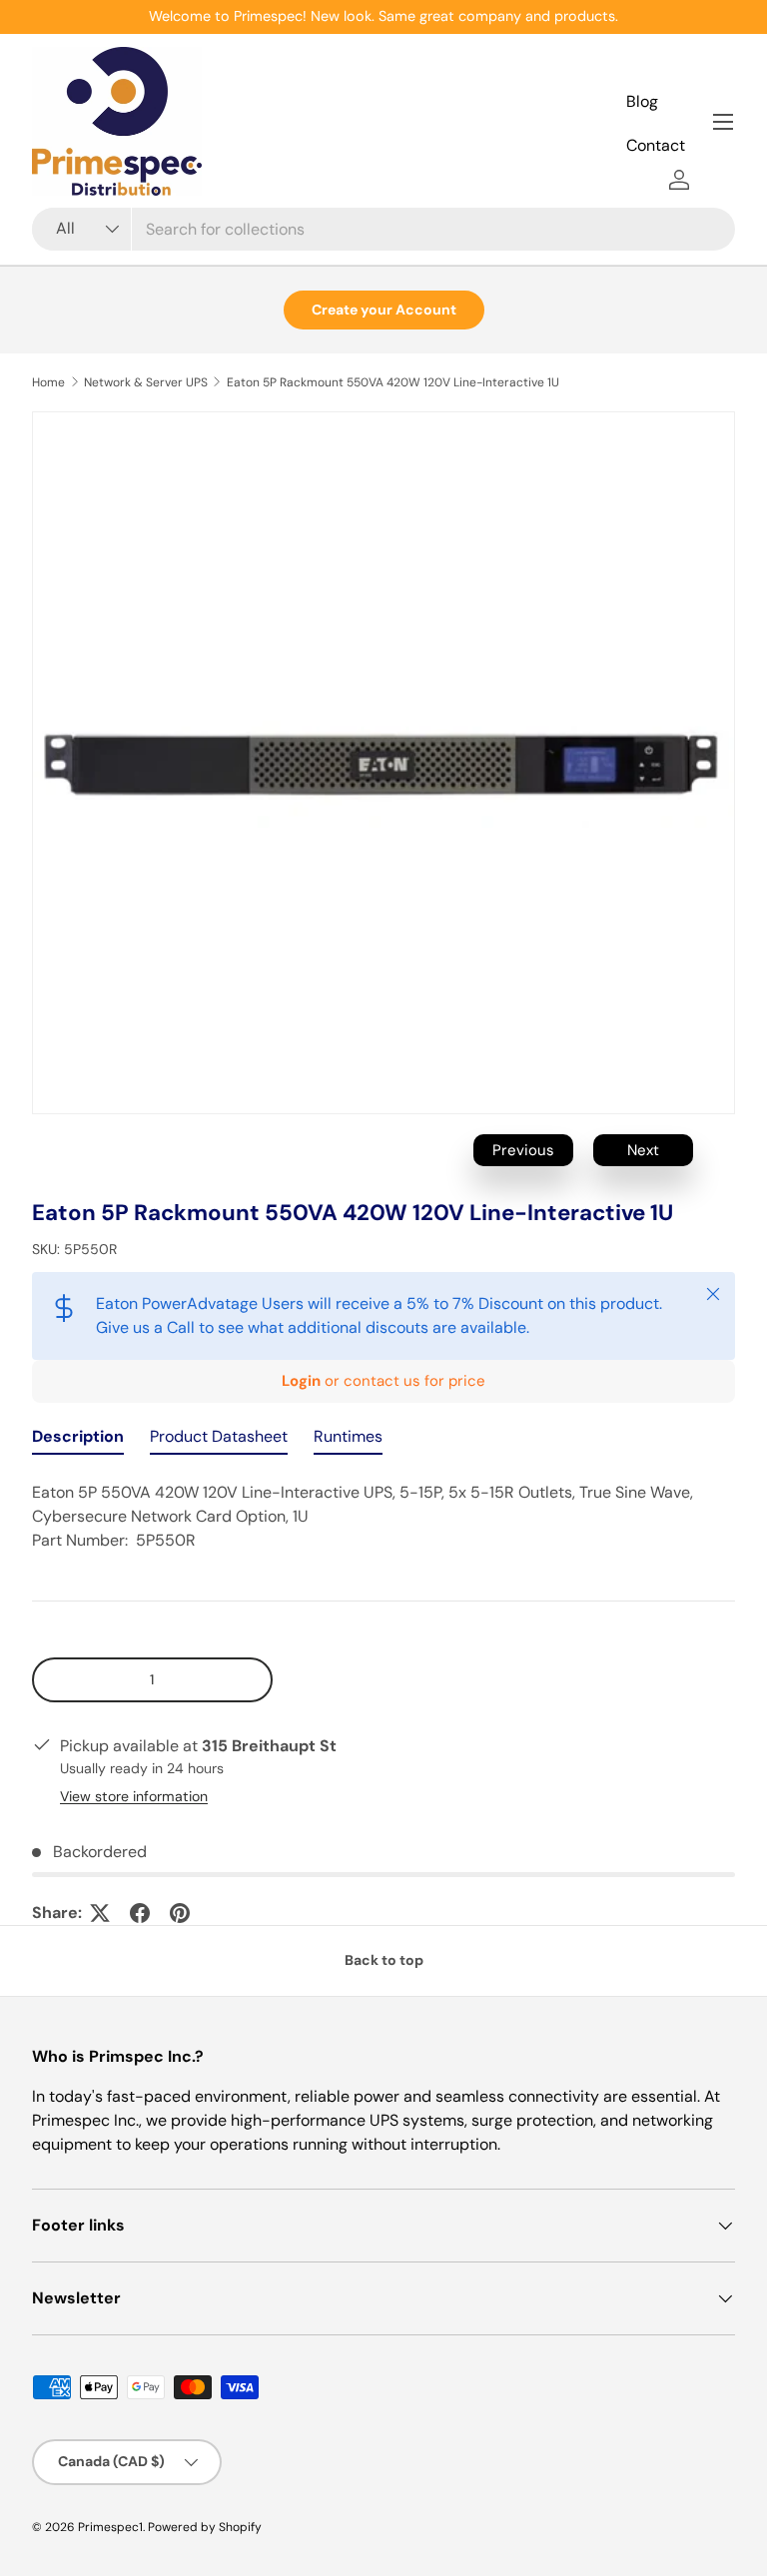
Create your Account (384, 310)
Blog (642, 101)
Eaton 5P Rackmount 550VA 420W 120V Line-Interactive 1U (393, 382)
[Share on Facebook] (140, 1913)
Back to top (384, 1960)
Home (48, 382)
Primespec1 (110, 2527)
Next (643, 1150)
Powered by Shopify (205, 2527)
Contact (656, 145)
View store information (134, 1796)
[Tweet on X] (100, 1913)
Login (301, 1381)
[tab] (78, 1441)
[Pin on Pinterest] (180, 1913)
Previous (523, 1150)
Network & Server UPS (146, 382)
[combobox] (383, 229)
